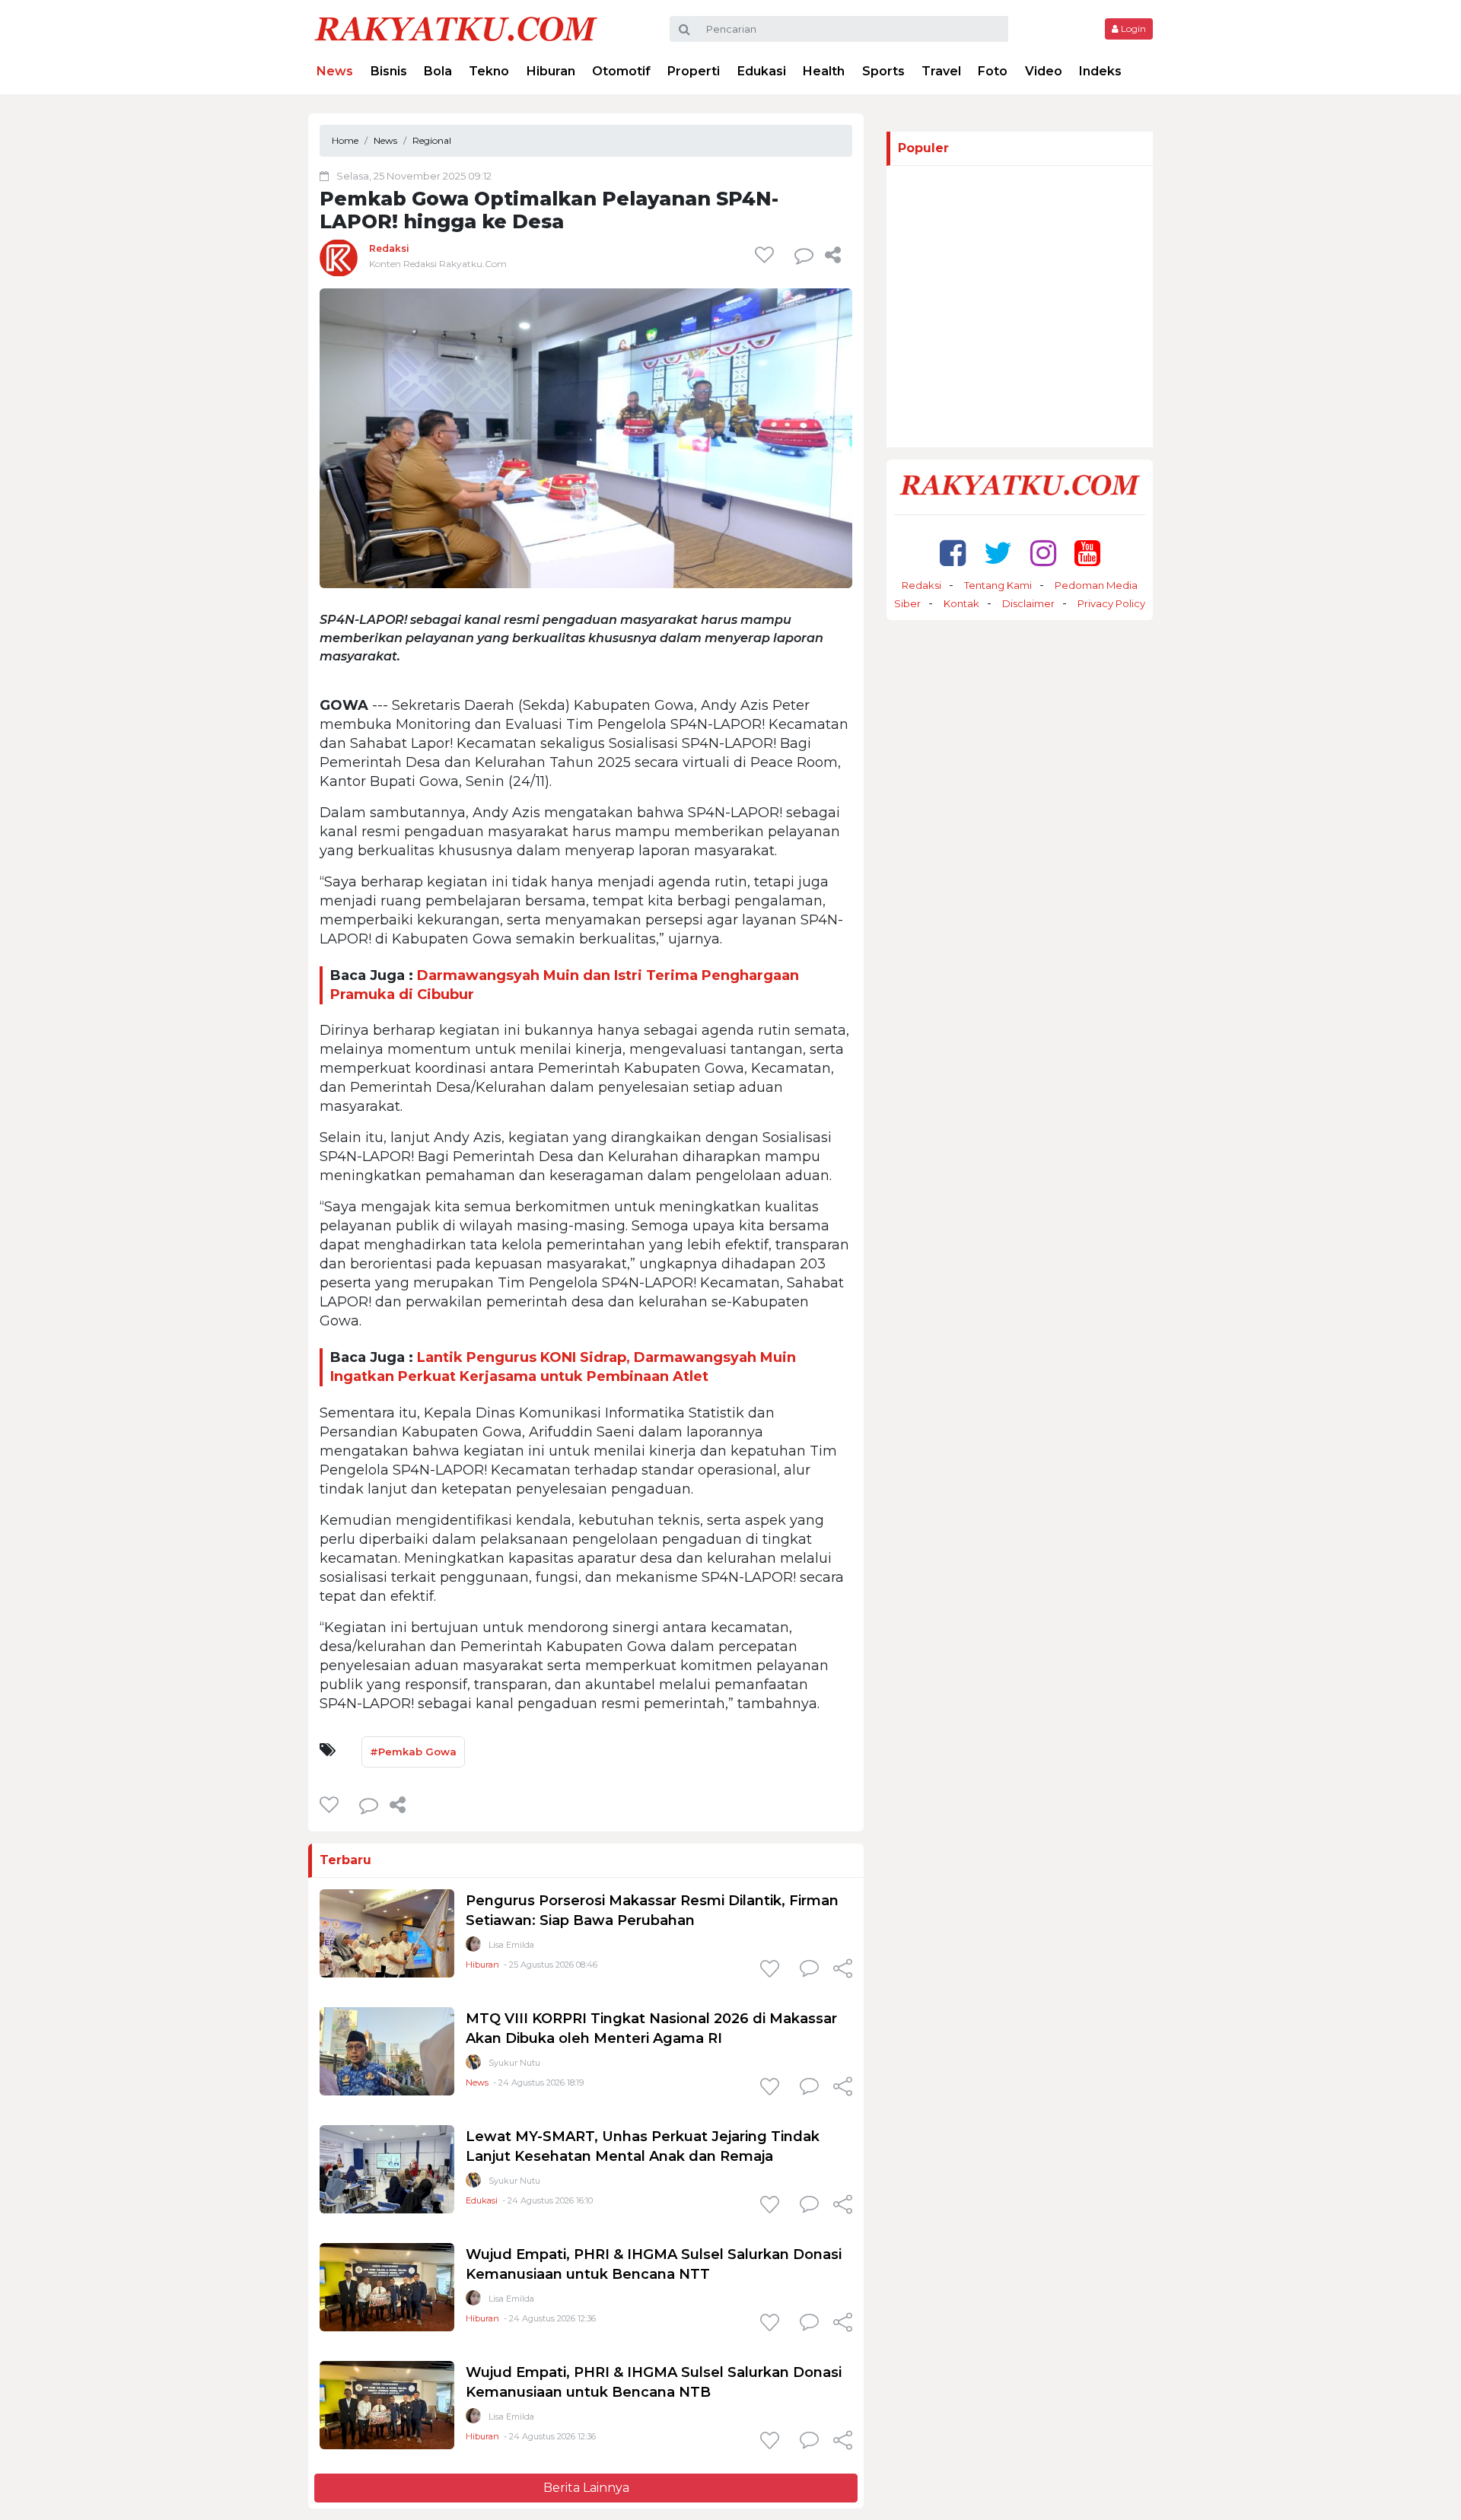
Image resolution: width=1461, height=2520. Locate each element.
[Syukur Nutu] (473, 2065)
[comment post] (804, 255)
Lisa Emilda (511, 1945)
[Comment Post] (809, 1970)
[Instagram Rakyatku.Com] (1043, 553)
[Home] (456, 28)
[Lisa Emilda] (473, 1947)
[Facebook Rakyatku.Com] (953, 553)
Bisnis (389, 71)
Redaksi (389, 248)
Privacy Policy (1111, 603)
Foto (993, 71)
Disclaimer (1028, 603)
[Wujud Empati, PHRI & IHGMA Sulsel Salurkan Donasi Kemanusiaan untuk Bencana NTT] (387, 2286)
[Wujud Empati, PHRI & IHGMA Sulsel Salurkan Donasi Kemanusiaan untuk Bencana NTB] (387, 2404)
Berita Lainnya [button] (586, 2488)
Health (824, 71)
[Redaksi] (339, 258)
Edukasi (762, 71)
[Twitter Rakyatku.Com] (998, 553)
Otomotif (621, 71)
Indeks (1100, 71)
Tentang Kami (998, 585)
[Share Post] (833, 255)
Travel (941, 71)
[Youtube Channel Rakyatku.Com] (1087, 553)
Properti (694, 71)
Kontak (961, 603)
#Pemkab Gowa (413, 1752)
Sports (883, 71)
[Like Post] (767, 255)
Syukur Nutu (514, 2063)
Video (1044, 71)
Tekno (489, 71)
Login (1132, 29)
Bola (438, 71)
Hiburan (551, 71)
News (335, 71)
